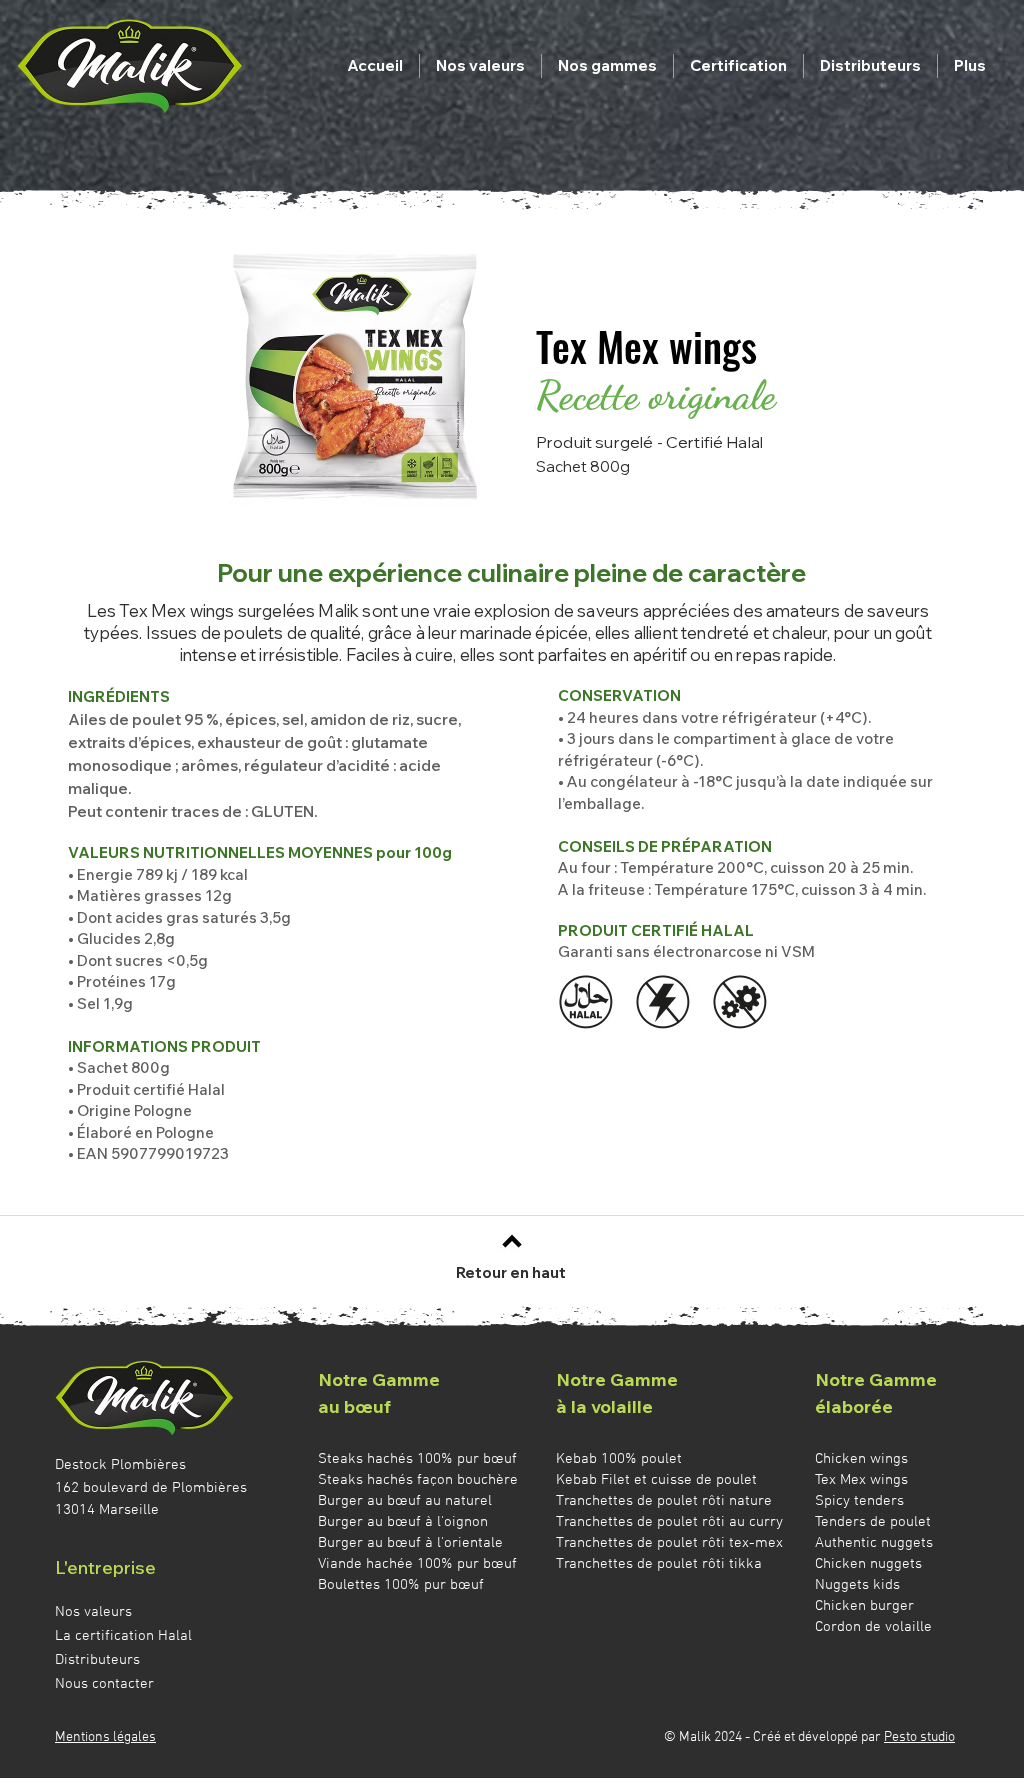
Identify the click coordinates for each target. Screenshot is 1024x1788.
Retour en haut (511, 1272)
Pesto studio (919, 1737)
